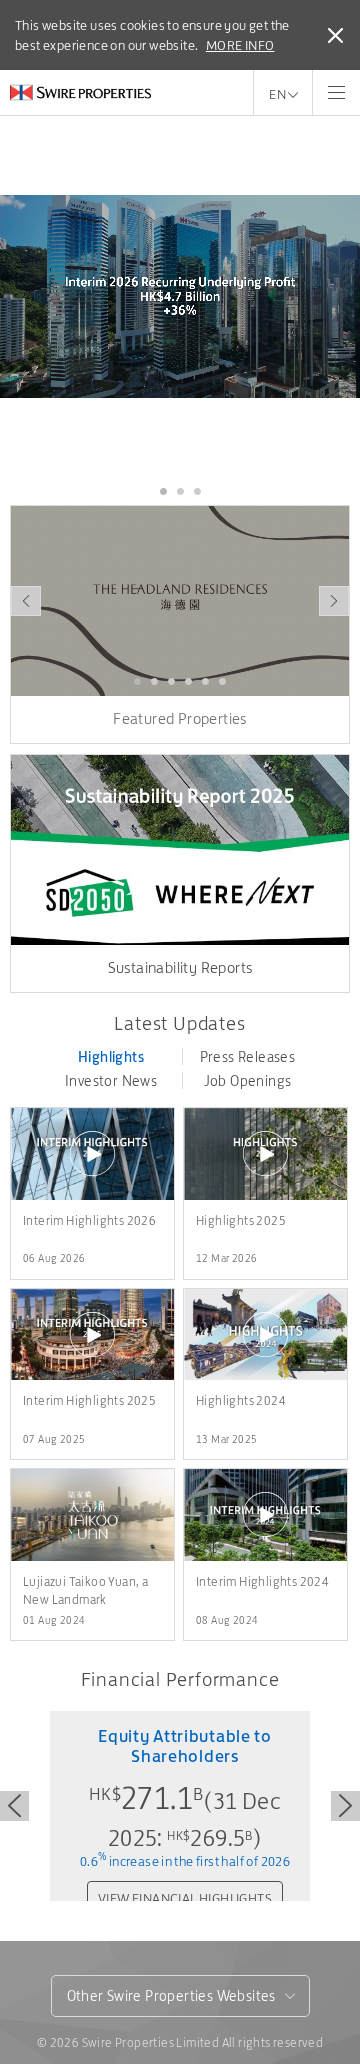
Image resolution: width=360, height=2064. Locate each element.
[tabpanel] (180, 296)
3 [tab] (197, 492)
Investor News (111, 1080)
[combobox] (180, 1996)
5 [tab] (205, 682)
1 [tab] (163, 492)
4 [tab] (188, 682)
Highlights (111, 1057)
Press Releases (248, 1056)
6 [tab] (222, 682)
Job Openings (248, 1080)
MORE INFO (240, 45)
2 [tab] (180, 492)
